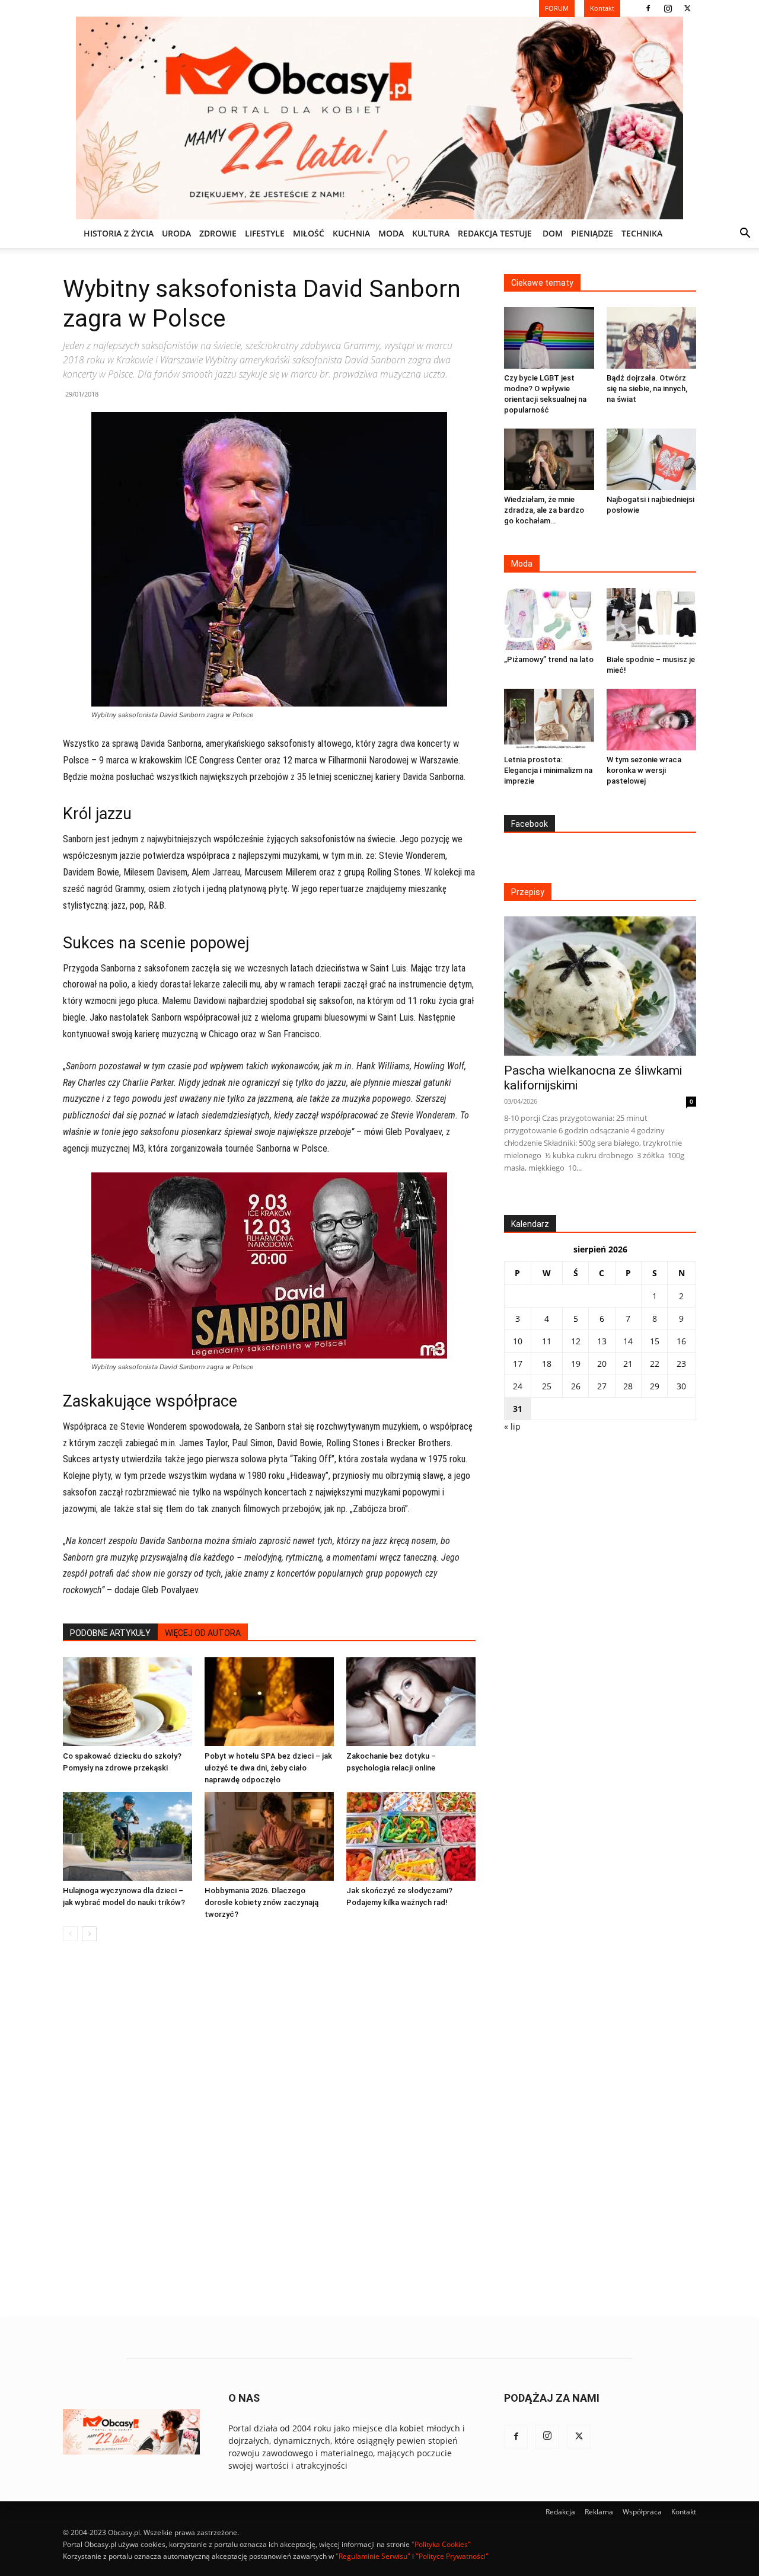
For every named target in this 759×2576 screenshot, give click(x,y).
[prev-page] (70, 1934)
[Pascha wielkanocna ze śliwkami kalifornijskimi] (600, 986)
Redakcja (560, 2512)
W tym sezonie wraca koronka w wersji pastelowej (644, 770)
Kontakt (684, 2512)
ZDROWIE (218, 233)
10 (518, 1341)
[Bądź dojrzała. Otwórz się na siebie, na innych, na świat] (652, 338)
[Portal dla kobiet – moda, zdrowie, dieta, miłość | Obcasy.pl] (379, 118)
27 (602, 1386)
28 (628, 1386)
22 (655, 1364)
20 (602, 1364)
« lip (512, 1426)
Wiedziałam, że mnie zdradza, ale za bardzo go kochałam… (544, 510)
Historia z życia (119, 233)
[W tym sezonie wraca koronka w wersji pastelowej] (652, 720)
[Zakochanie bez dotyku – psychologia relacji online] (411, 1702)
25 (547, 1386)
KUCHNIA (351, 233)
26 (576, 1386)
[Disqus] (269, 2130)
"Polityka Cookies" (441, 2544)
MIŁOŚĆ (309, 233)
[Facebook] (648, 8)
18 (547, 1364)
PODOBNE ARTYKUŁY (110, 1633)
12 (576, 1341)
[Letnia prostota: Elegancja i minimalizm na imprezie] (549, 720)
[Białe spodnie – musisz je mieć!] (652, 619)
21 (628, 1364)
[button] (745, 234)
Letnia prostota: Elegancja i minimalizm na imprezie (548, 770)
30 (681, 1386)
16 (681, 1341)
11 (547, 1341)
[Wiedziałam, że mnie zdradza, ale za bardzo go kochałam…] (549, 459)
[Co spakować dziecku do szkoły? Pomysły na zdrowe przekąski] (127, 1702)
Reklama (599, 2512)
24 (518, 1386)
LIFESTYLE (265, 233)
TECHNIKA (642, 233)
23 (681, 1364)
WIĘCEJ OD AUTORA (203, 1633)
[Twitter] (687, 8)
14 (628, 1341)
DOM (553, 233)
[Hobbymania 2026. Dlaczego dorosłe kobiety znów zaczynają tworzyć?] (269, 1836)
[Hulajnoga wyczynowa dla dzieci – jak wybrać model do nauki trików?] (127, 1836)
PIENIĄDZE (592, 233)
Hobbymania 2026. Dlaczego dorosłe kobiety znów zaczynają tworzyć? (261, 1902)
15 (655, 1341)
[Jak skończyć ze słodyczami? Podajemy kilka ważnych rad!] (411, 1836)
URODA (176, 233)
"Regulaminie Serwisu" (373, 2556)
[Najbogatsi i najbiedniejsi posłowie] (652, 459)
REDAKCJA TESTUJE (495, 233)
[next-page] (89, 1934)
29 (655, 1386)
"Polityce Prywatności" (452, 2556)
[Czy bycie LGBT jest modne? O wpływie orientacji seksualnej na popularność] (549, 338)
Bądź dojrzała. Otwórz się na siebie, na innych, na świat (647, 389)
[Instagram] (668, 8)
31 (518, 1409)
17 (518, 1364)
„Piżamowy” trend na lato (549, 659)
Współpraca (642, 2512)
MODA (391, 233)
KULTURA (431, 233)
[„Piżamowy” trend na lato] (549, 619)
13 (602, 1341)
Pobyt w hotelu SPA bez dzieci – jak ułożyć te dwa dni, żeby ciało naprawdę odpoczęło (268, 1768)
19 (576, 1364)
